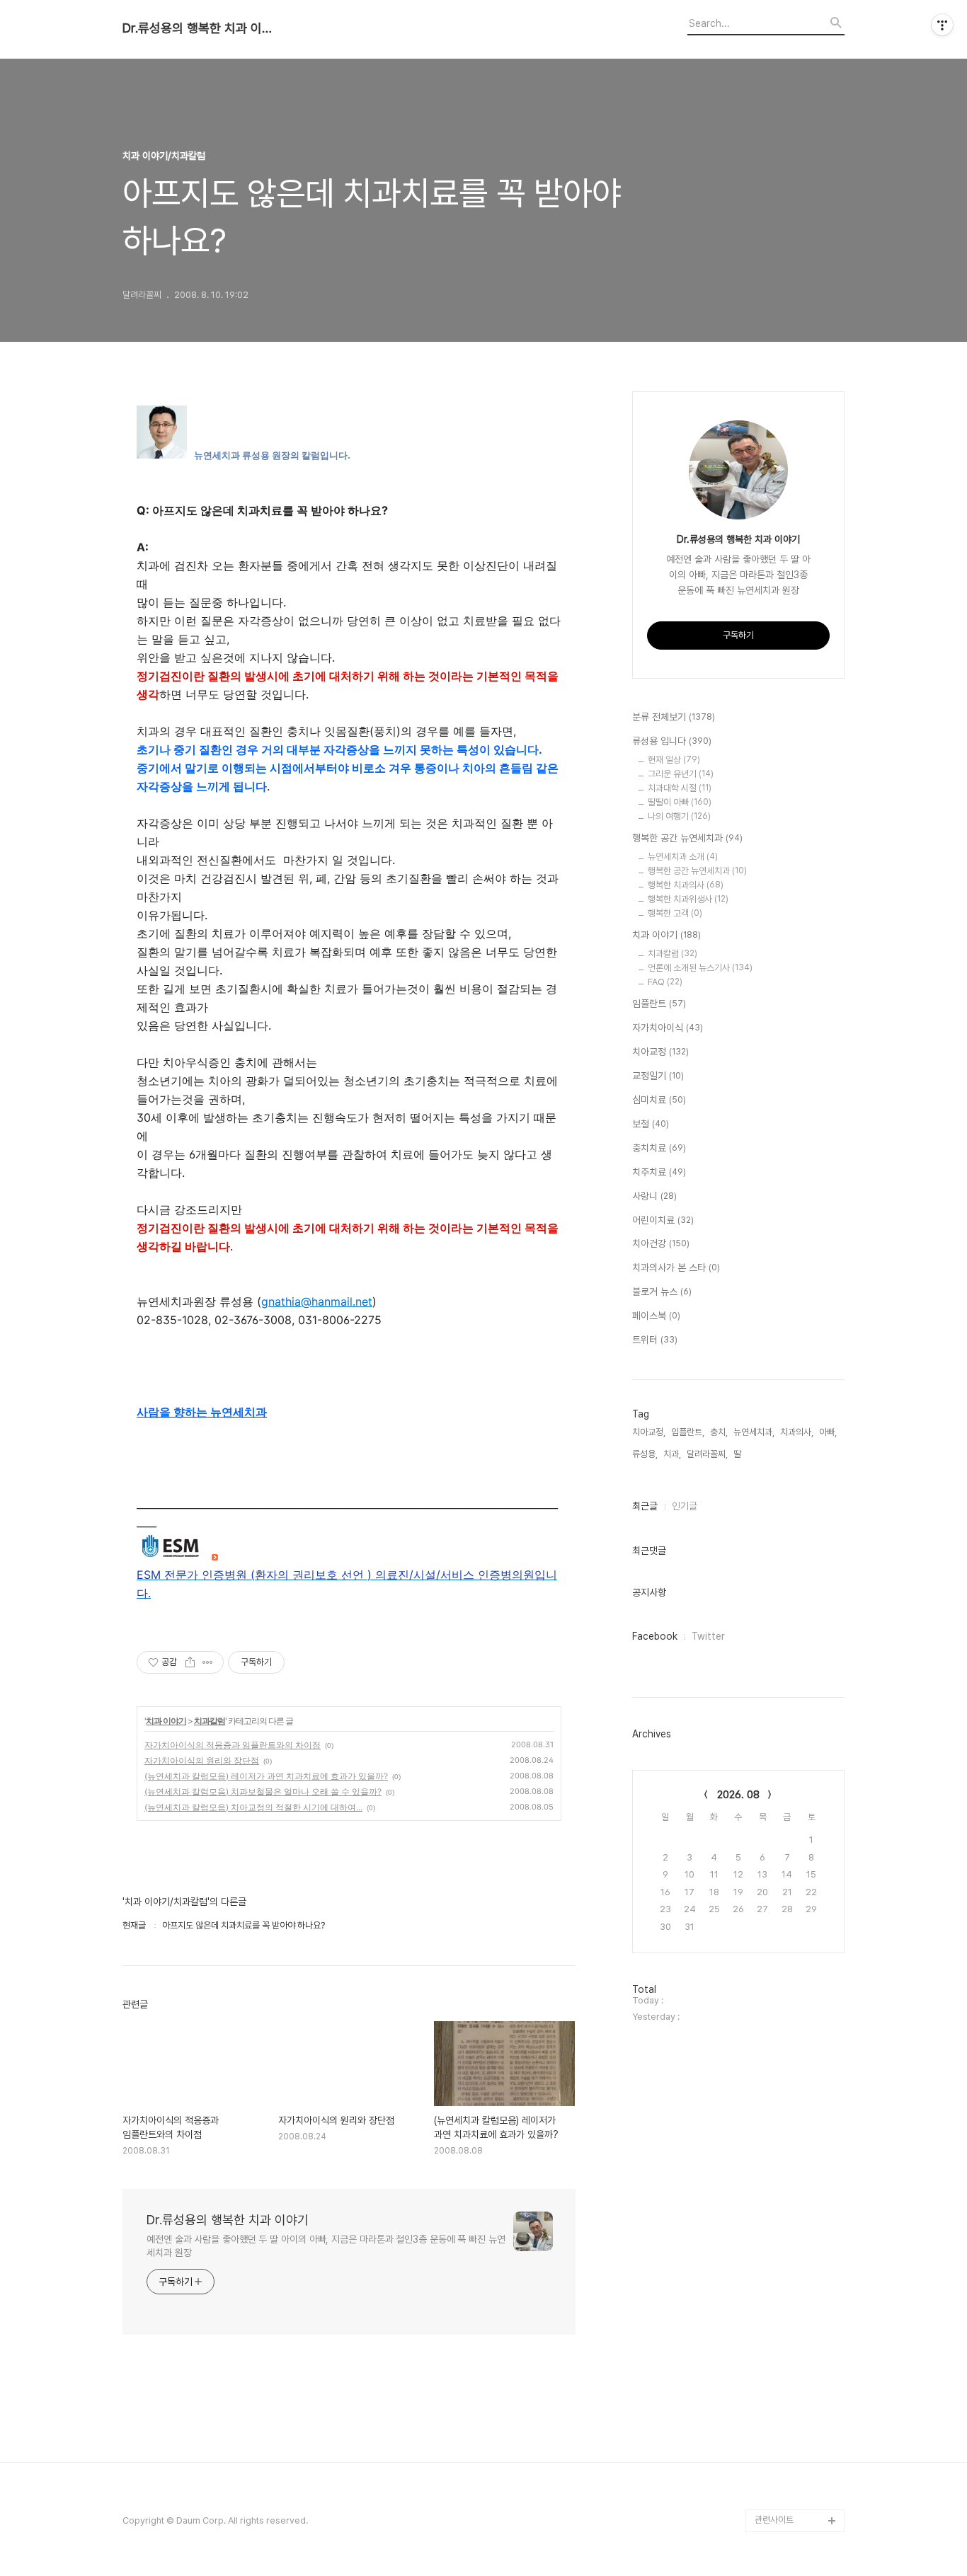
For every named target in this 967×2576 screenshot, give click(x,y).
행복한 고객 (675, 913)
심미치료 (659, 1100)
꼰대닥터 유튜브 (784, 2498)
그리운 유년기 (681, 774)
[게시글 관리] (208, 1662)
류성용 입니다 (672, 741)
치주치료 (659, 1172)
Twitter (708, 1636)
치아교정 (660, 1052)
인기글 (685, 1506)
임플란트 (659, 1004)
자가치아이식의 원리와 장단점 (202, 1760)
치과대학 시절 (680, 788)
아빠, (828, 1432)
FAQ (665, 982)
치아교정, (649, 1432)
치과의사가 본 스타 (676, 1267)
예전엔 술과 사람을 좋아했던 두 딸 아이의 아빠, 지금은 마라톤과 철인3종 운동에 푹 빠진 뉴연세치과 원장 (326, 2246)
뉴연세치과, (754, 1432)
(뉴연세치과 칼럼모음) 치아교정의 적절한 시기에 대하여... (253, 1807)
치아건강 (661, 1243)
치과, (672, 1454)
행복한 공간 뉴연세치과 (687, 838)
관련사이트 (774, 2520)
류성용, (645, 1454)
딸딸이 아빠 (680, 802)
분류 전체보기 (674, 717)
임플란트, (688, 1432)
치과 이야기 (166, 1721)
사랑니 (654, 1196)
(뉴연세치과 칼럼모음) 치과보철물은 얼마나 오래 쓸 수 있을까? (263, 1792)
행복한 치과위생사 (688, 899)
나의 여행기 (679, 816)
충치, (719, 1432)
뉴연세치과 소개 (683, 857)
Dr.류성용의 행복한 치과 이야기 (200, 28)
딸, (738, 1454)
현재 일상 (674, 760)
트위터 (655, 1340)
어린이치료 (663, 1220)
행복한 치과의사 (686, 885)
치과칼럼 (210, 1721)
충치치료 (659, 1148)
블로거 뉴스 (662, 1292)
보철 (651, 1124)
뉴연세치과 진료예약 (791, 2475)
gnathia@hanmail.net (317, 1301)
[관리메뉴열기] (942, 25)
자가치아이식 (668, 1028)
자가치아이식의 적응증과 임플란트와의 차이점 (233, 1745)
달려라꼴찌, (707, 1454)
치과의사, (797, 1432)
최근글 (645, 1506)
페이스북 (656, 1316)
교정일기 (658, 1076)
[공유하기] (190, 1662)
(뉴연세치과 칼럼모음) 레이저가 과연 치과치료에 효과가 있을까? (266, 1776)
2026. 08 (738, 1795)
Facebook (655, 1636)
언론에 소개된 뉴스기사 (700, 968)
